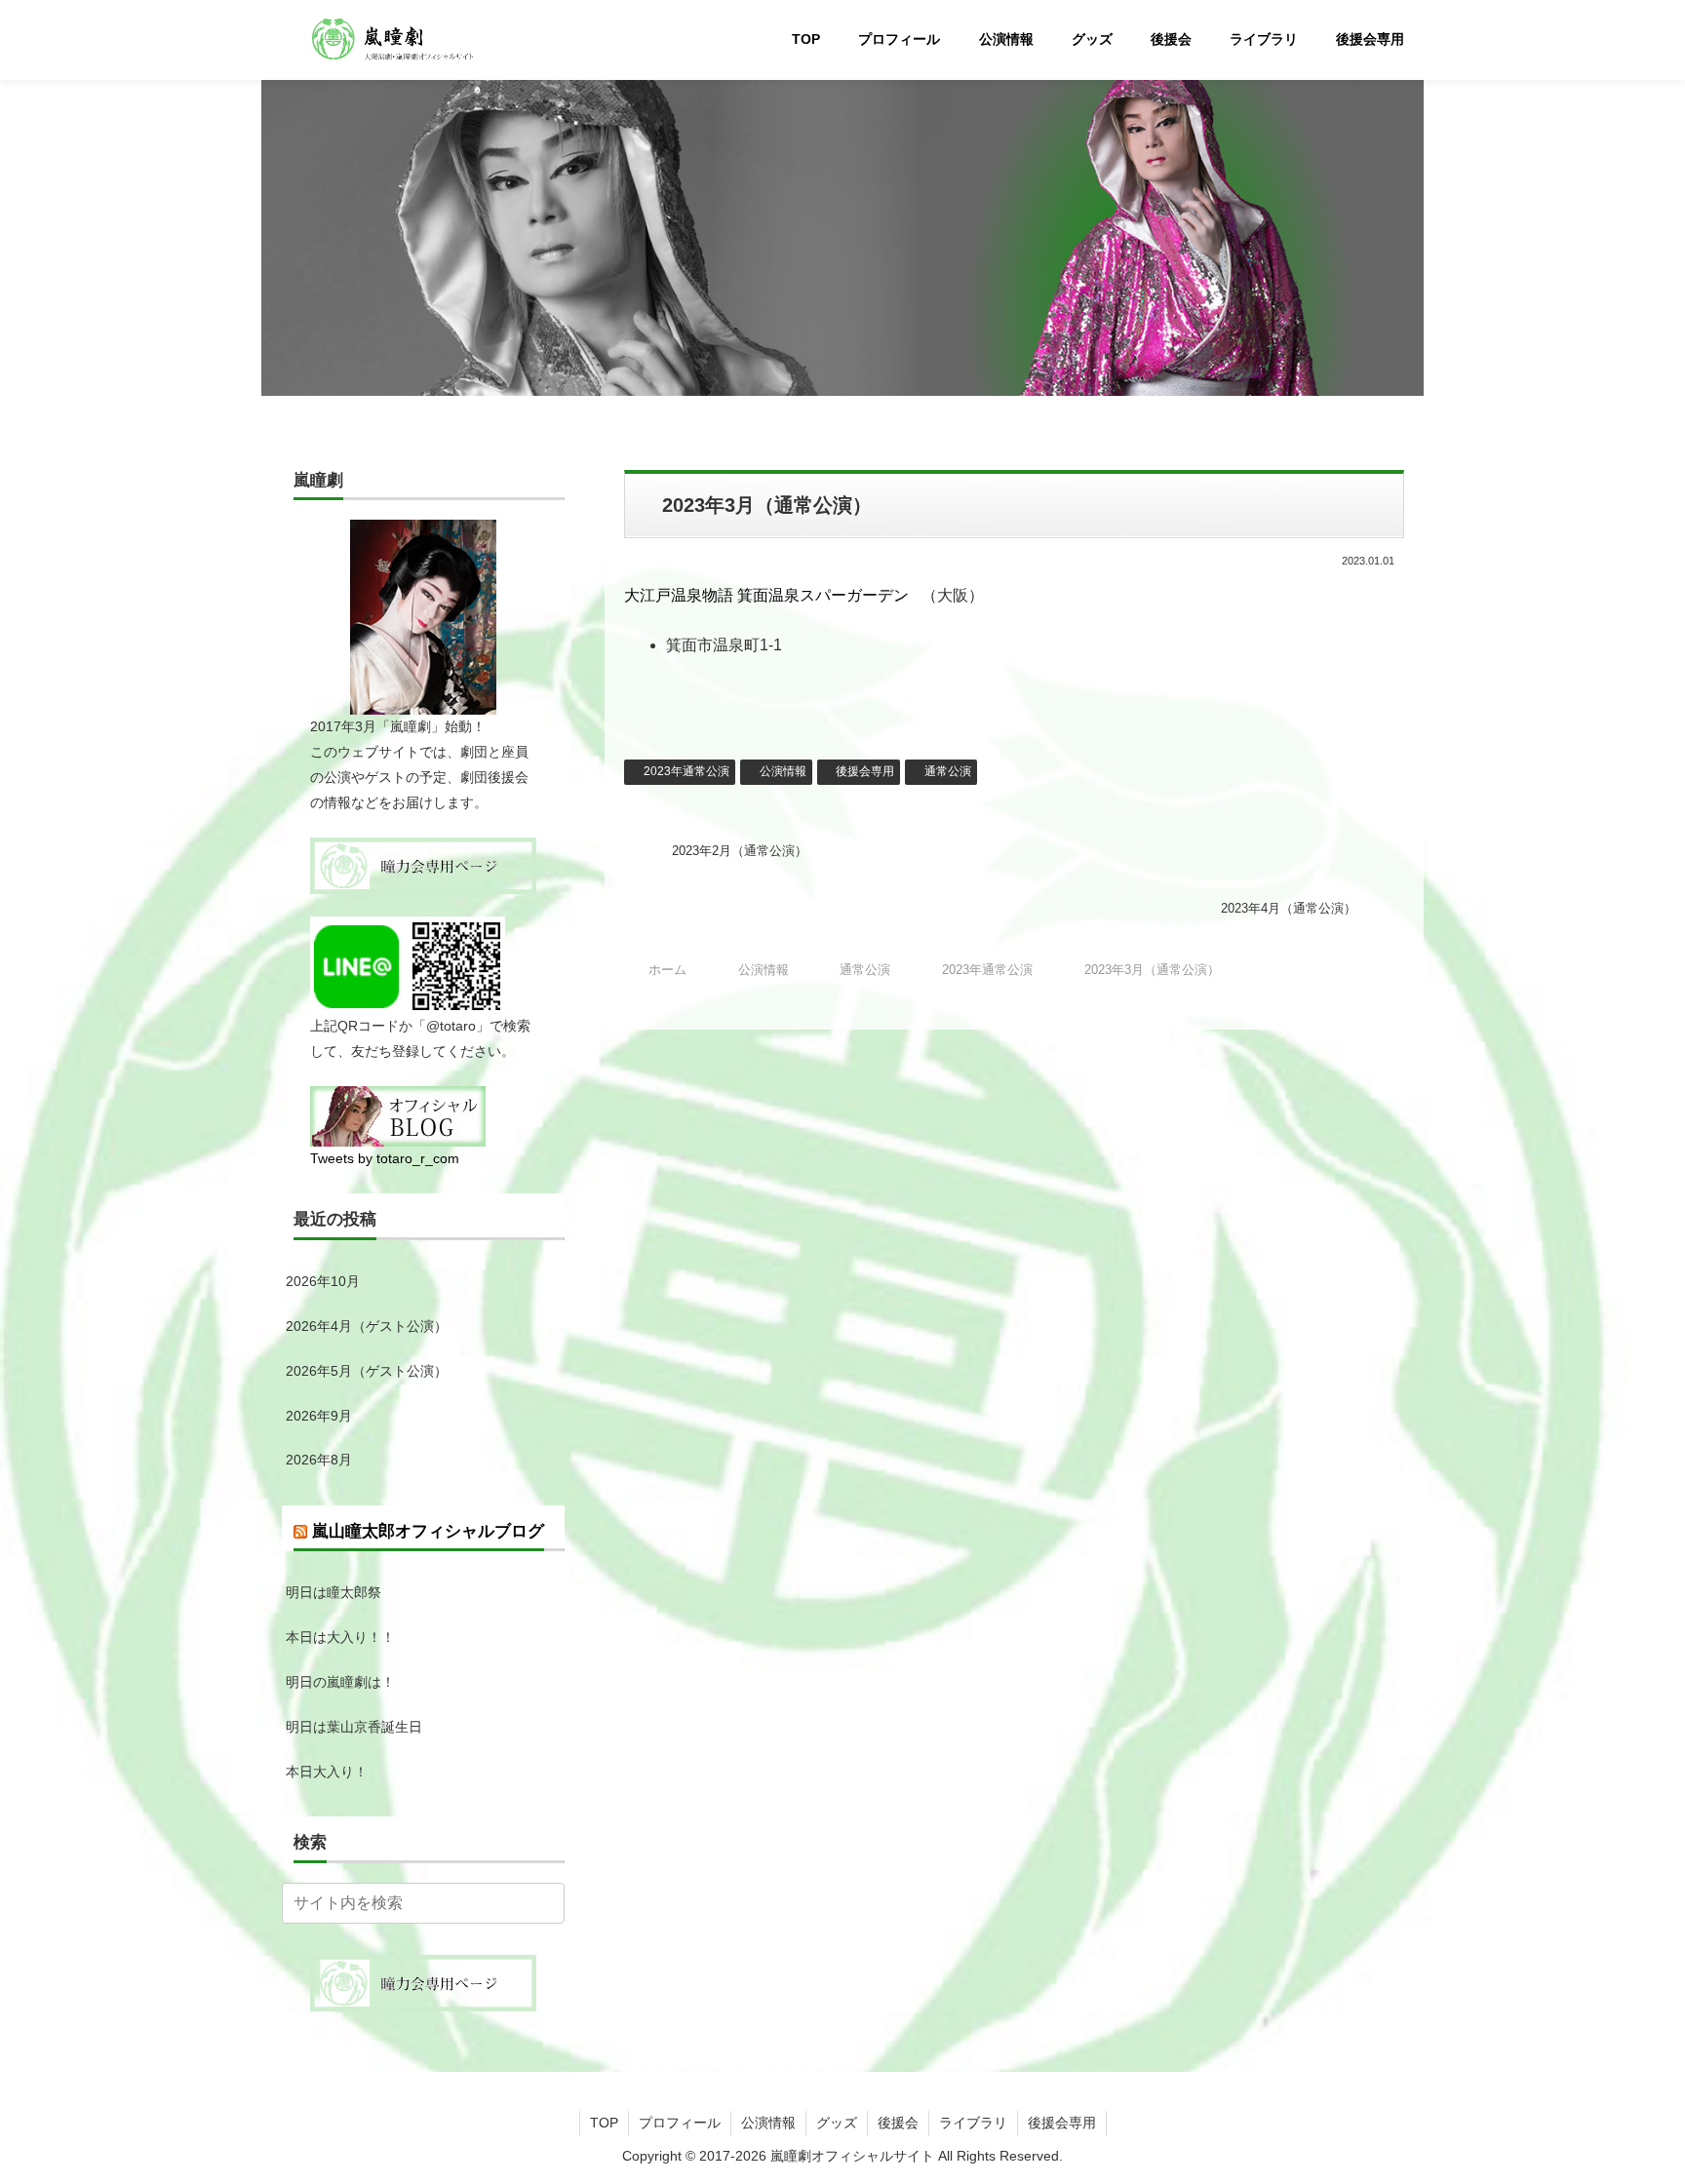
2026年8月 (319, 1460)
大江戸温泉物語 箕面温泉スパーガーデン (766, 595)
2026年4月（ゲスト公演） (367, 1326)
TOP (604, 2123)
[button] (546, 1903)
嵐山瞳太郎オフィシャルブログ (428, 1531)
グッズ (837, 2123)
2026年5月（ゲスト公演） (367, 1371)
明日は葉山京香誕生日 (354, 1727)
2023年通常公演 (686, 771)
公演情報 (783, 771)
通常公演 (948, 771)
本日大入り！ (327, 1772)
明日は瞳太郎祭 (333, 1592)
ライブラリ (973, 2123)
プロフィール (680, 2123)
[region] (842, 230)
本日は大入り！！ (340, 1637)
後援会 (898, 2123)
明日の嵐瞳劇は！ (340, 1682)
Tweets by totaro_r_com (385, 1158)
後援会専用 (865, 771)
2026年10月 (323, 1281)
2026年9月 (319, 1416)
